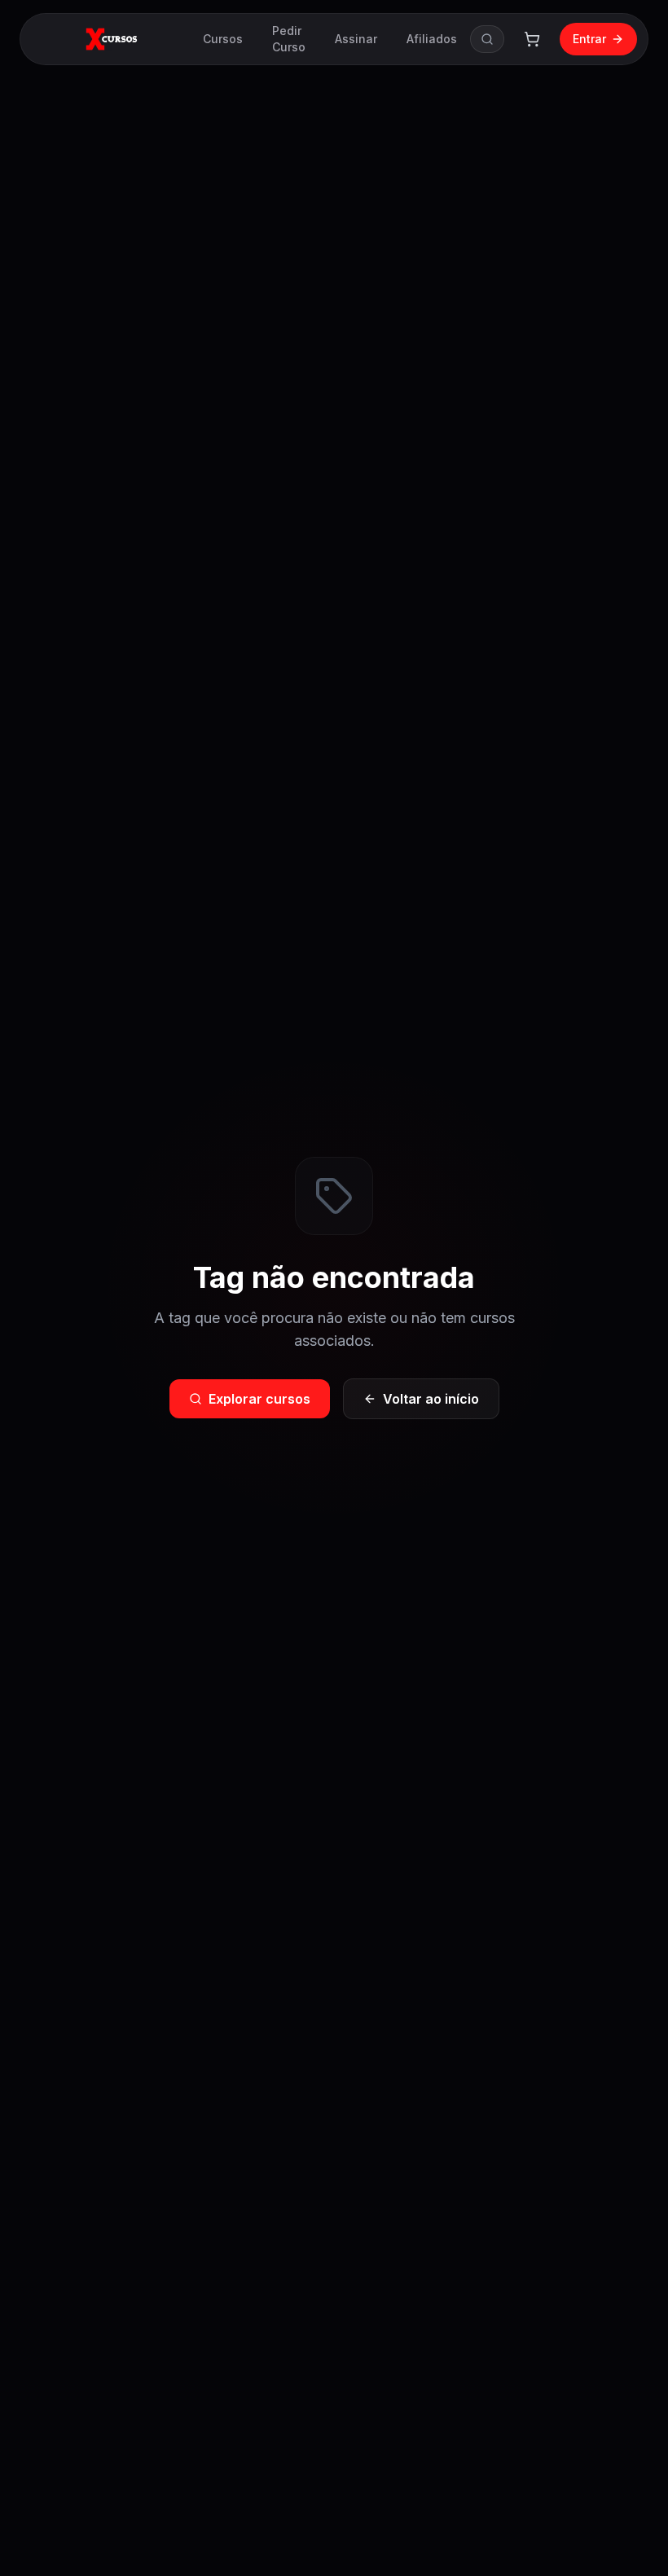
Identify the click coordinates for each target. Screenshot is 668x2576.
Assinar (356, 39)
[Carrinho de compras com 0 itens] (532, 39)
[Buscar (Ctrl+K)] (487, 39)
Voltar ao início (431, 1399)
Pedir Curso (289, 39)
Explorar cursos (259, 1399)
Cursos (223, 39)
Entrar (589, 39)
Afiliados (432, 39)
